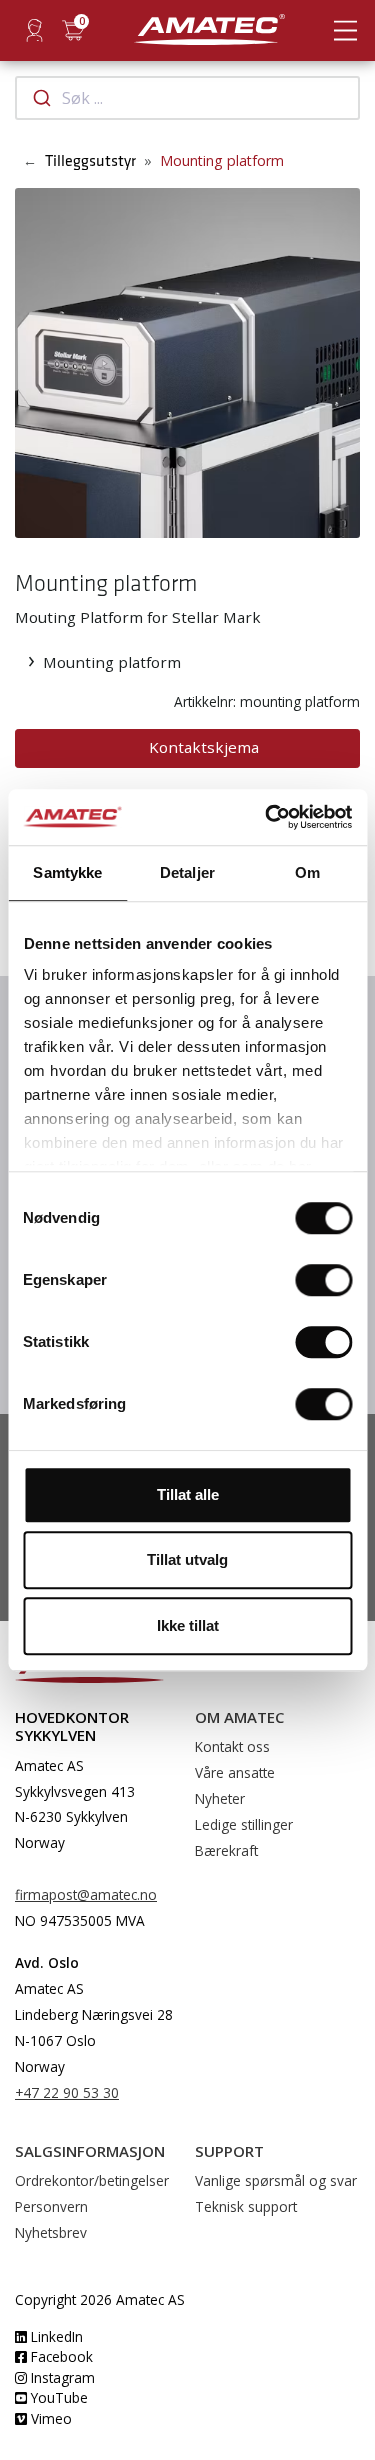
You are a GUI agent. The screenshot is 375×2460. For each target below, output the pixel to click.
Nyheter (220, 1798)
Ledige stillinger (244, 1824)
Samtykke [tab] (67, 872)
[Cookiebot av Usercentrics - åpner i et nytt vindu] (267, 817)
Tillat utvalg (187, 1559)
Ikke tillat (188, 1625)
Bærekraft (226, 1850)
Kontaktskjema (204, 747)
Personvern (51, 2206)
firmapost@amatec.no (86, 1894)
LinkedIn (55, 2336)
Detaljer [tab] (187, 872)
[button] (31, 363)
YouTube (57, 2397)
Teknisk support (246, 2206)
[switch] (323, 1280)
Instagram (61, 2377)
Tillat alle (188, 1494)
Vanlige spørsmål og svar (276, 2180)
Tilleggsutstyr (90, 161)
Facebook (60, 2356)
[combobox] (187, 98)
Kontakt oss (232, 1746)
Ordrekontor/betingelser (92, 2180)
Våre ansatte (235, 1772)
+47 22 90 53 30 (67, 2092)
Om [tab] (307, 872)
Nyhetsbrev (51, 2232)
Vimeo (49, 2418)
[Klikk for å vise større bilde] (187, 361)
